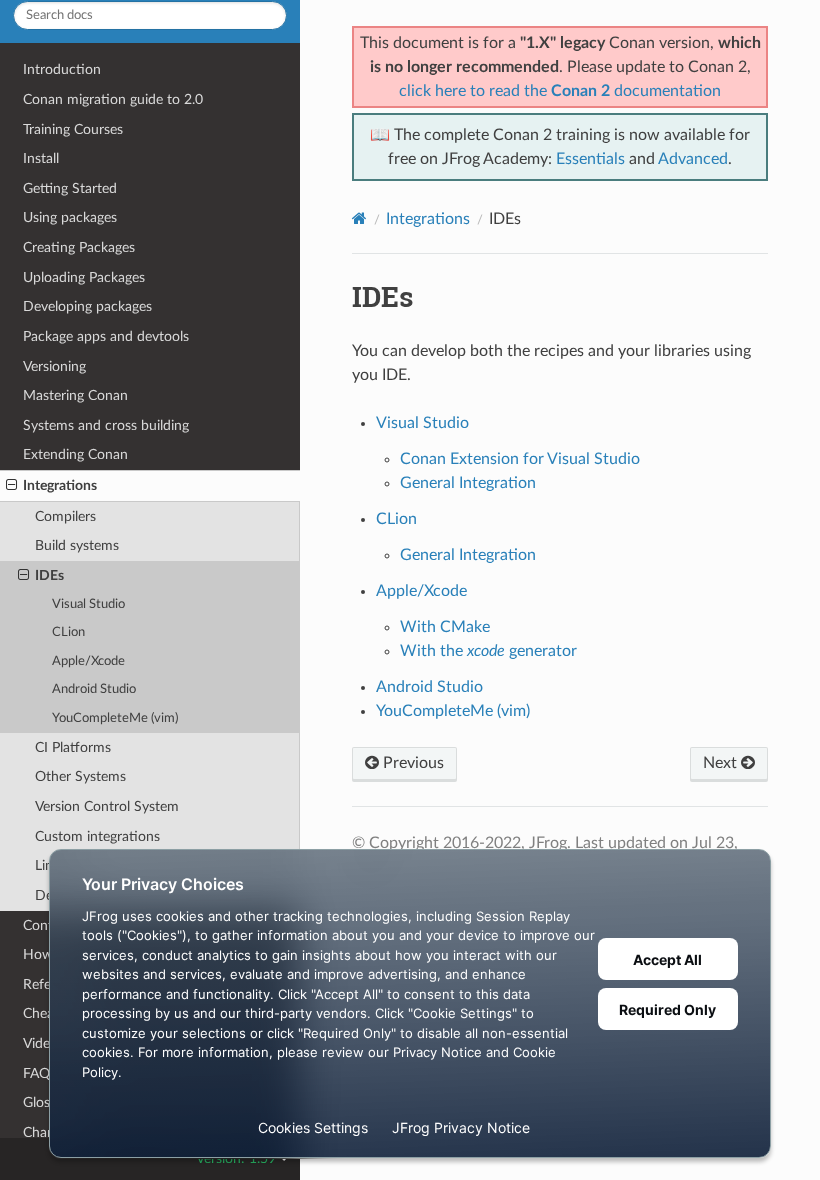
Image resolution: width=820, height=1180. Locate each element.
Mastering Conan (75, 395)
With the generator (488, 651)
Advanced (693, 159)
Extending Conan (75, 454)
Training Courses (73, 129)
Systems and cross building (106, 425)
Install (41, 158)
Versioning (54, 366)
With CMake (445, 627)
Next (722, 763)
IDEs (49, 575)
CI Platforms (73, 747)
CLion (68, 632)
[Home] (359, 218)
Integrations (60, 485)
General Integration (468, 483)
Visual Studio (88, 604)
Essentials (590, 159)
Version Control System (107, 806)
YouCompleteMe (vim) (115, 718)
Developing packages (87, 306)
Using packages (70, 217)
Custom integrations (97, 836)
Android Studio (94, 689)
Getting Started (70, 188)
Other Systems (80, 776)
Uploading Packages (84, 277)
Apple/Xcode (88, 661)
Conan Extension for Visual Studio (520, 459)
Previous (411, 763)
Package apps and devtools (106, 336)
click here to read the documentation (560, 91)
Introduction (62, 69)
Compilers (65, 516)
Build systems (77, 545)
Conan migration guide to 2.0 (113, 99)
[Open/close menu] (11, 486)
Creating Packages (79, 247)
